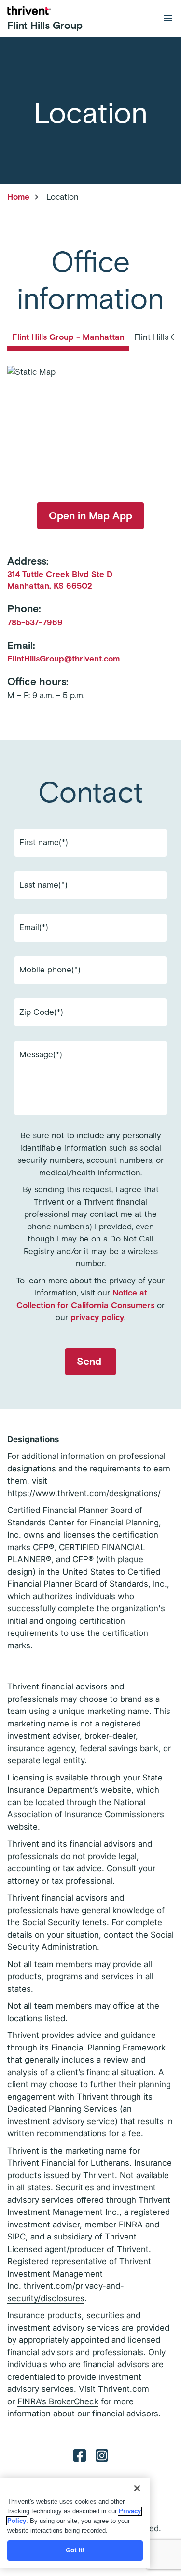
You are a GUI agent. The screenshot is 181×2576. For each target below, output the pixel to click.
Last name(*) (43, 885)
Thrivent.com (124, 2389)
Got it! (75, 2550)
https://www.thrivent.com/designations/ (84, 1493)
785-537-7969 (35, 622)
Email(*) (34, 927)
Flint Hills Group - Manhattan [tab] (68, 337)
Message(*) (41, 1054)
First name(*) (44, 842)
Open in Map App (90, 516)
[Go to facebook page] (80, 2455)
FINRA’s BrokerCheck (58, 2401)
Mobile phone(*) (50, 970)
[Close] (137, 2488)
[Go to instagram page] (102, 2455)
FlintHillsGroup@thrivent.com (63, 659)
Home (18, 197)
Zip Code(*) (41, 1012)
